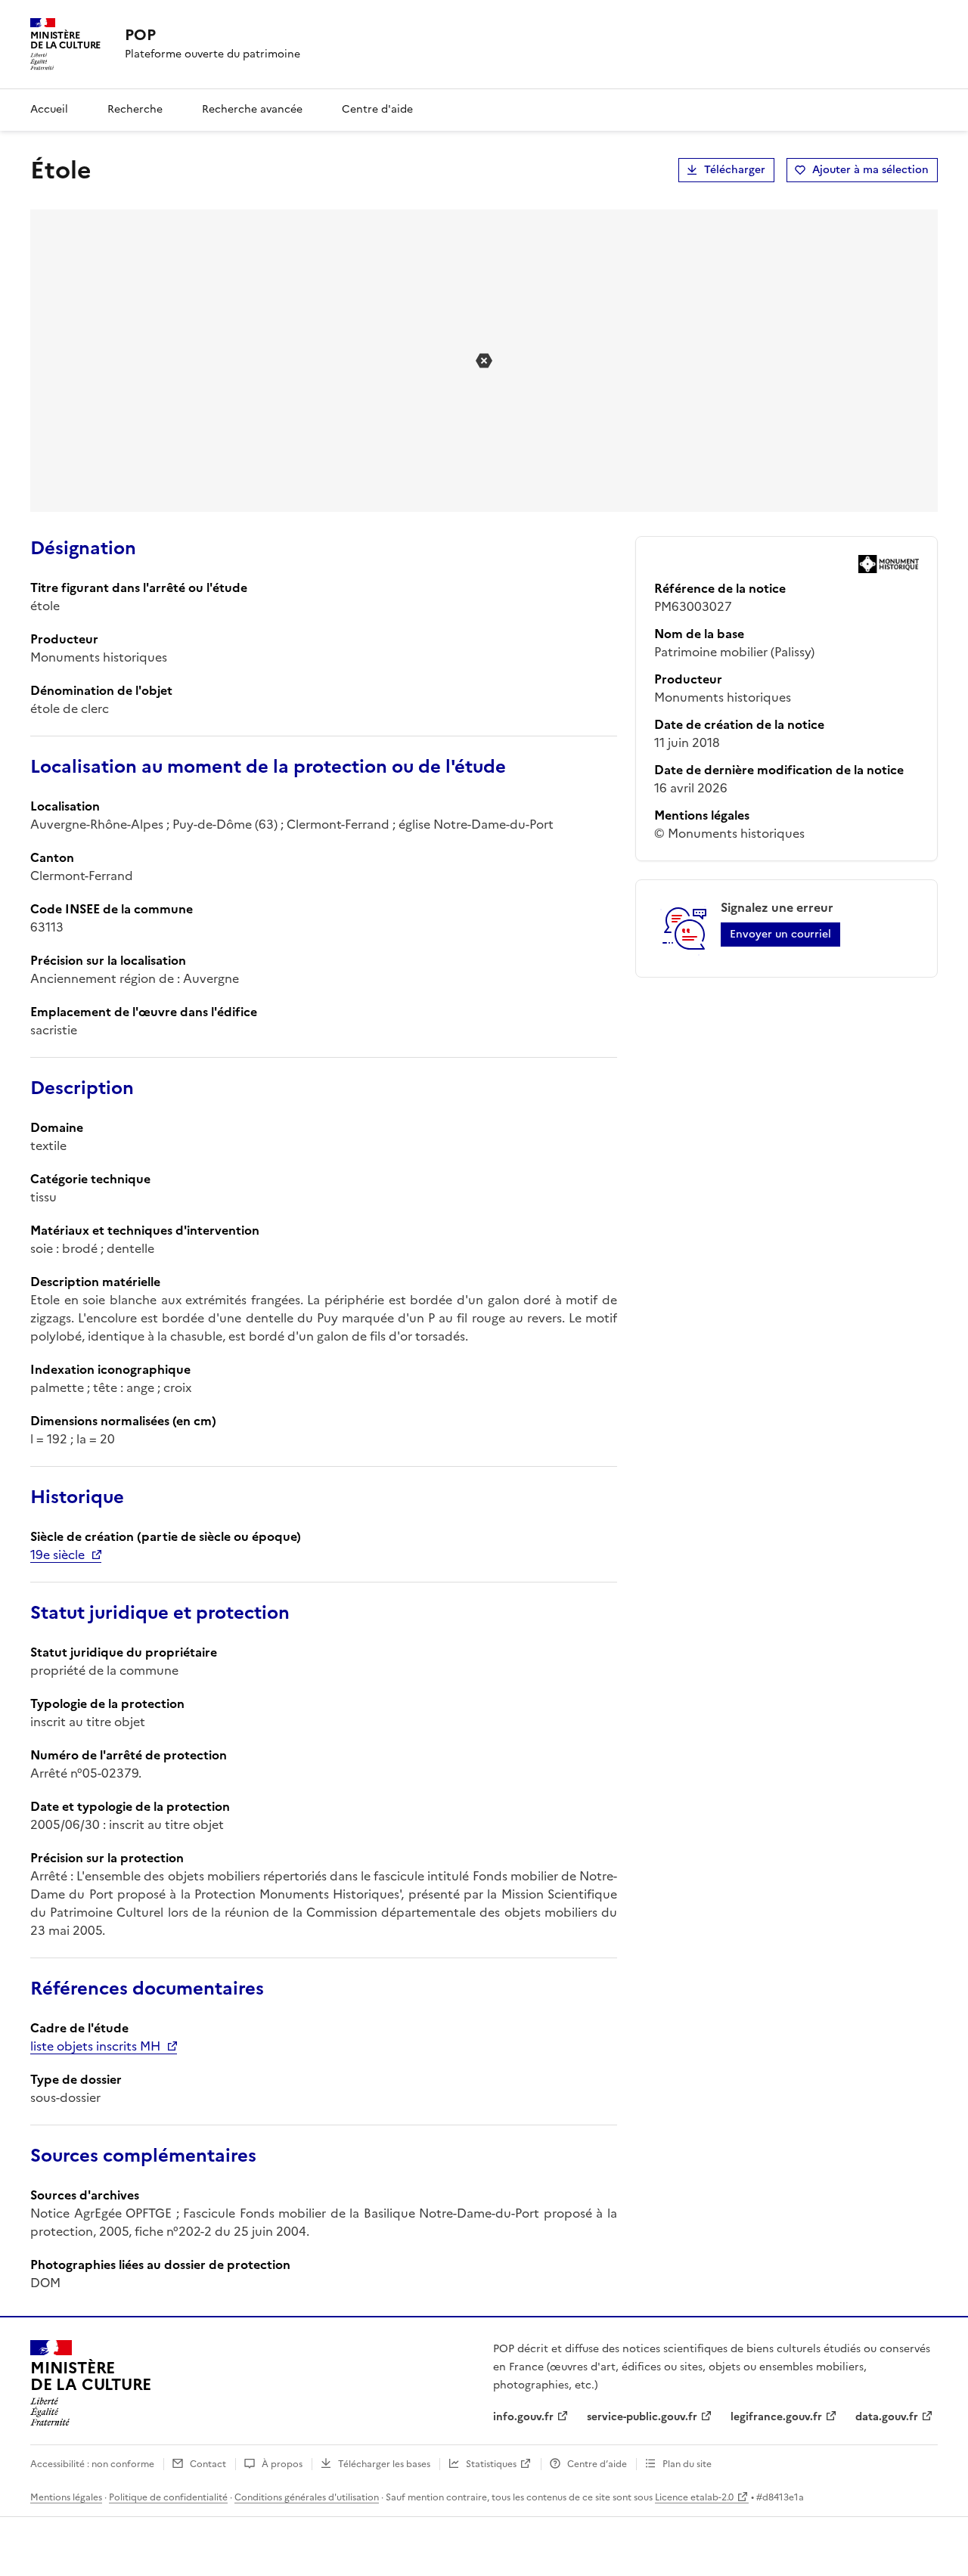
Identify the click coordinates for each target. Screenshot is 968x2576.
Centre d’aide (597, 2464)
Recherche (135, 109)
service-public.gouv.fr (642, 2417)
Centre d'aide (377, 109)
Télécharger (735, 170)
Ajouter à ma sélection (870, 170)
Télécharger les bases (384, 2464)
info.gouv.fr (523, 2417)
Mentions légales (66, 2497)
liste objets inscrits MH (95, 2046)
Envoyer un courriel (780, 934)
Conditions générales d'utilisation (307, 2497)
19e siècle (57, 1555)
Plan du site (687, 2464)
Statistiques (491, 2464)
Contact (208, 2464)
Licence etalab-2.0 (694, 2497)
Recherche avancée (252, 109)
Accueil (49, 109)
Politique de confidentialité (168, 2497)
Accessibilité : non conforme (92, 2464)
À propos (282, 2464)
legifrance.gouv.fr (776, 2417)
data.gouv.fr (887, 2417)
